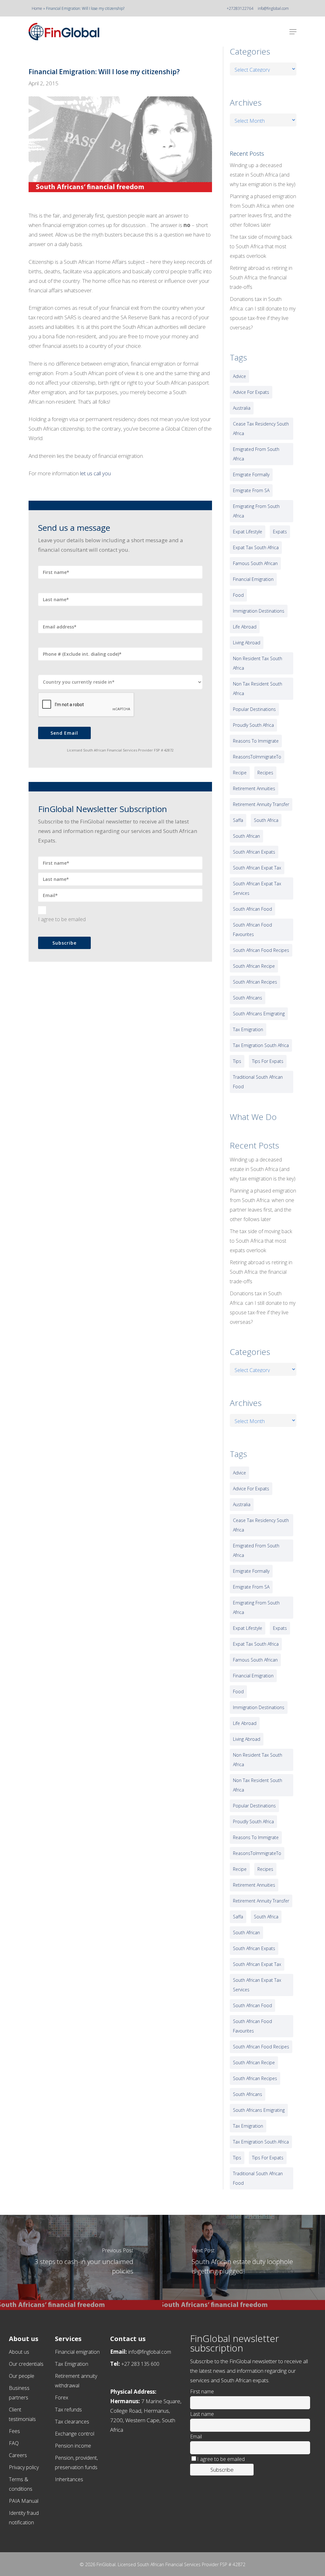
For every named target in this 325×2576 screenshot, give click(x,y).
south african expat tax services (257, 888)
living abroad (247, 643)
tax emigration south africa (261, 1045)
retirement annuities (254, 788)
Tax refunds (68, 2410)
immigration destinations (259, 611)
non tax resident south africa (258, 689)
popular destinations (254, 709)
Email (196, 2436)
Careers (18, 2455)
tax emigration (248, 1029)
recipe (240, 773)
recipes (265, 773)
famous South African (255, 563)
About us (19, 2352)
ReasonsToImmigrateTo (257, 757)
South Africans (248, 998)
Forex (62, 2397)
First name (202, 2391)
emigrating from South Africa (256, 511)
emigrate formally (251, 475)
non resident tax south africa (258, 663)
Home (37, 8)
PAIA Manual (24, 2501)
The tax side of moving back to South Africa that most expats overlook (261, 246)
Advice (239, 376)
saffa (238, 820)
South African (246, 836)
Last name (202, 2414)
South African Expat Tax (257, 868)
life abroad (245, 627)
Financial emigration (77, 2352)
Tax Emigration (72, 2364)
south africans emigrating (259, 1014)
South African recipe (254, 966)
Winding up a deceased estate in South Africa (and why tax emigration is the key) (263, 175)
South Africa (266, 820)
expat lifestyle (248, 532)
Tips (237, 1061)
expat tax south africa (256, 547)
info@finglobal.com (273, 8)
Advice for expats (251, 392)
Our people (22, 2376)
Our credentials (26, 2364)
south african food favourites (252, 930)
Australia (242, 408)
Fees (14, 2431)
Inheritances (69, 2479)
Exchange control (75, 2434)
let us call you (95, 473)
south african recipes (255, 982)
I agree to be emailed (62, 919)
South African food (252, 909)
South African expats (254, 852)
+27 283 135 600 (140, 2364)
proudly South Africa (253, 725)
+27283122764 (240, 8)
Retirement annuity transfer (261, 804)
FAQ (14, 2443)
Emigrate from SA (251, 490)
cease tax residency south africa (261, 429)
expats (280, 532)
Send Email (64, 733)
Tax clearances (72, 2422)
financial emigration (253, 579)
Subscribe (64, 943)
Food (238, 595)
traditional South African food (258, 1082)
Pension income (73, 2446)
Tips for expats (268, 1061)
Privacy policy (24, 2467)
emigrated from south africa (256, 454)
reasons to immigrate (256, 741)
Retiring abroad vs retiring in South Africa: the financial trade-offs (261, 277)
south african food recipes (261, 950)
